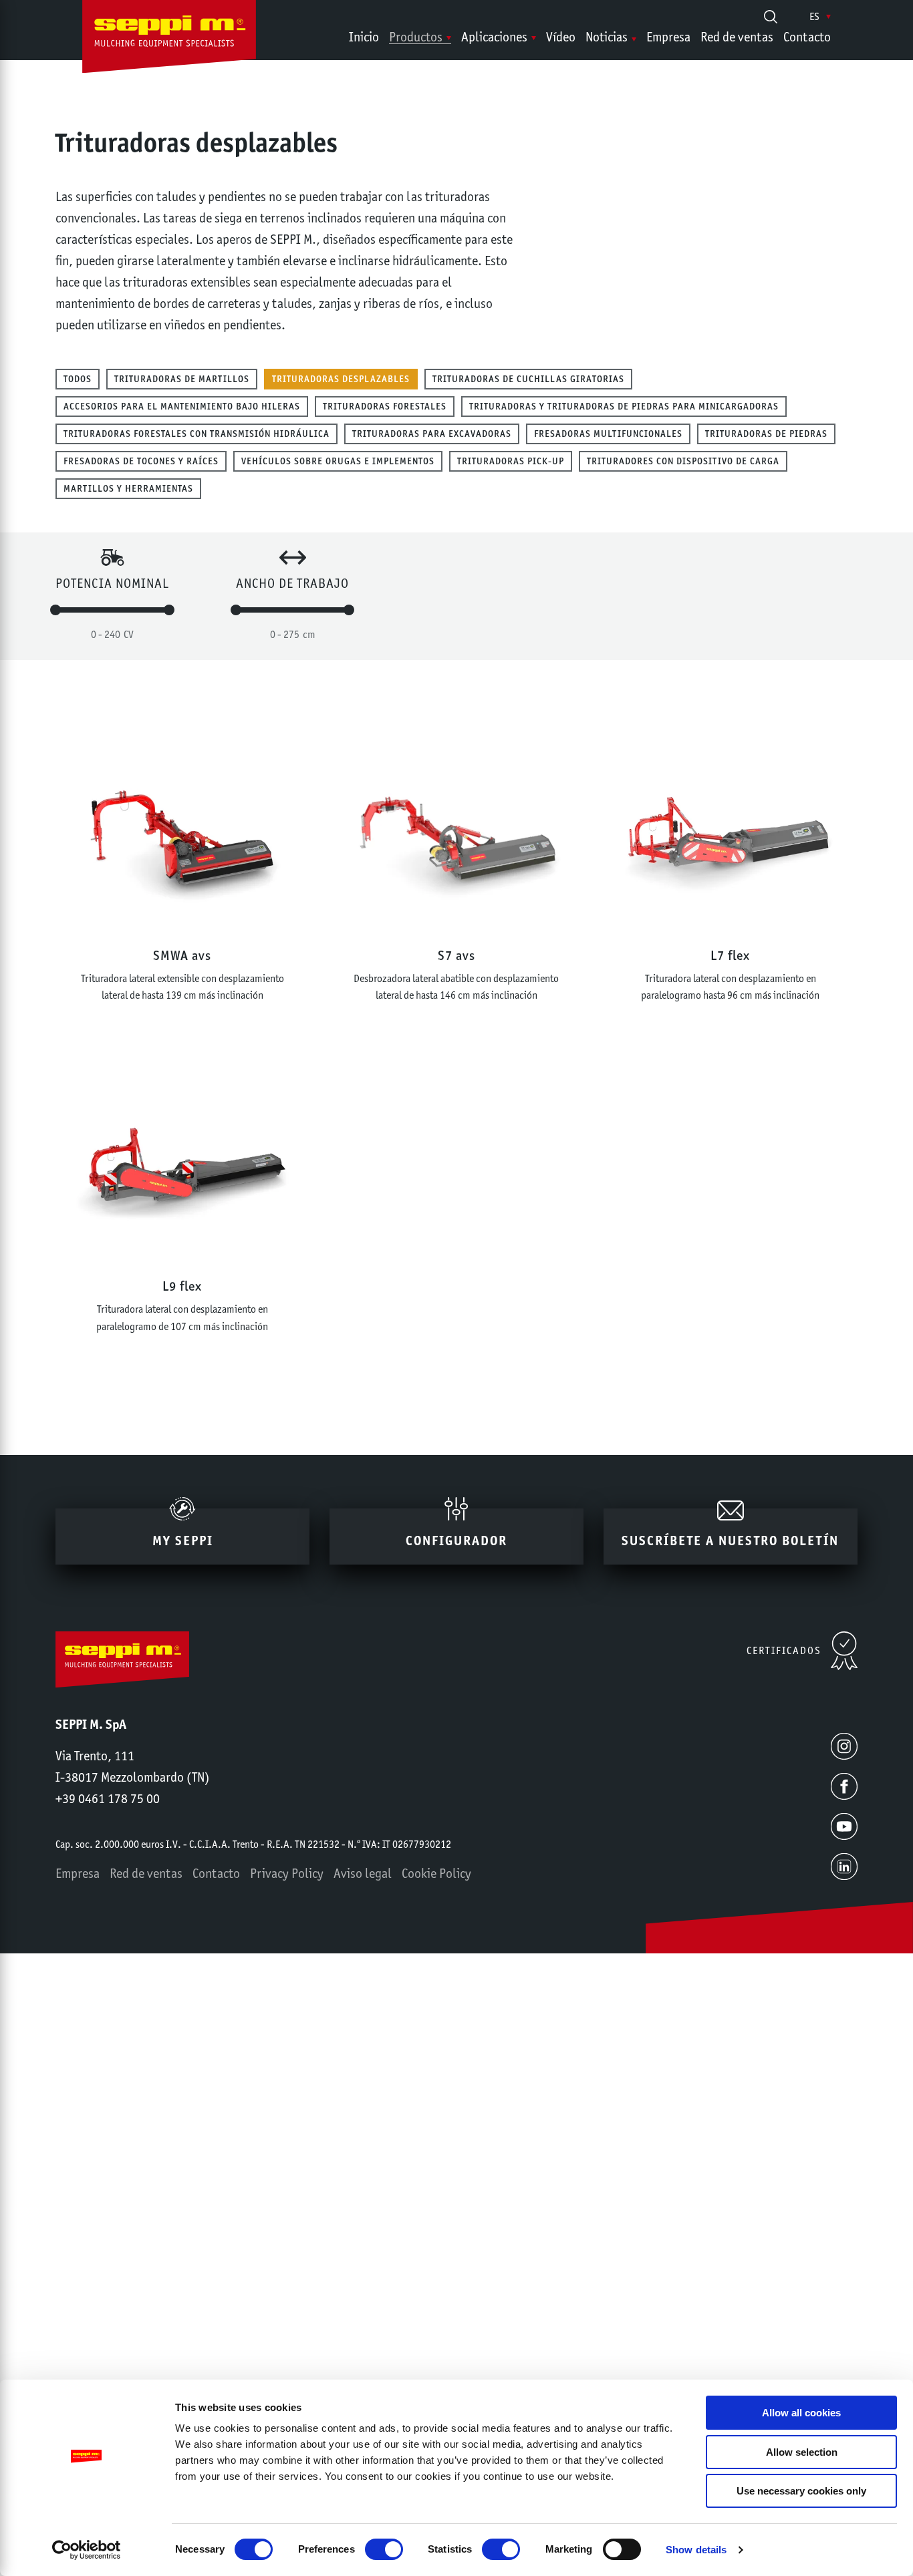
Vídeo (561, 37)
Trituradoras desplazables (341, 379)
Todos (78, 379)
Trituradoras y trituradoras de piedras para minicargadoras (624, 406)
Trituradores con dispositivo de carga (683, 461)
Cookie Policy (436, 1873)
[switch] (384, 2549)
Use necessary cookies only (801, 2491)
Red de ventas (737, 37)
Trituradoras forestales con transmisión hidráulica (197, 434)
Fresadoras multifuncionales (608, 434)
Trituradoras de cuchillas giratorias (528, 379)
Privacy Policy (287, 1873)
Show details (696, 2550)
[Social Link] (844, 1746)
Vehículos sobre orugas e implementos (338, 461)
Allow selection (802, 2452)
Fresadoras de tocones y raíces (141, 461)
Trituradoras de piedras (766, 434)
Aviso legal (363, 1873)
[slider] (55, 610)
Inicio (364, 37)
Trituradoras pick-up (511, 461)
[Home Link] (169, 39)
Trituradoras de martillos (182, 379)
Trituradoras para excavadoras (432, 434)
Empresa (668, 37)
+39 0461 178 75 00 (108, 1798)
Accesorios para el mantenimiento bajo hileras (182, 406)
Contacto (807, 37)
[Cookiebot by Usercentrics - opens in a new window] (87, 2550)
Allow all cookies (801, 2413)
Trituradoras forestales (385, 406)
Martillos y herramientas (128, 488)
